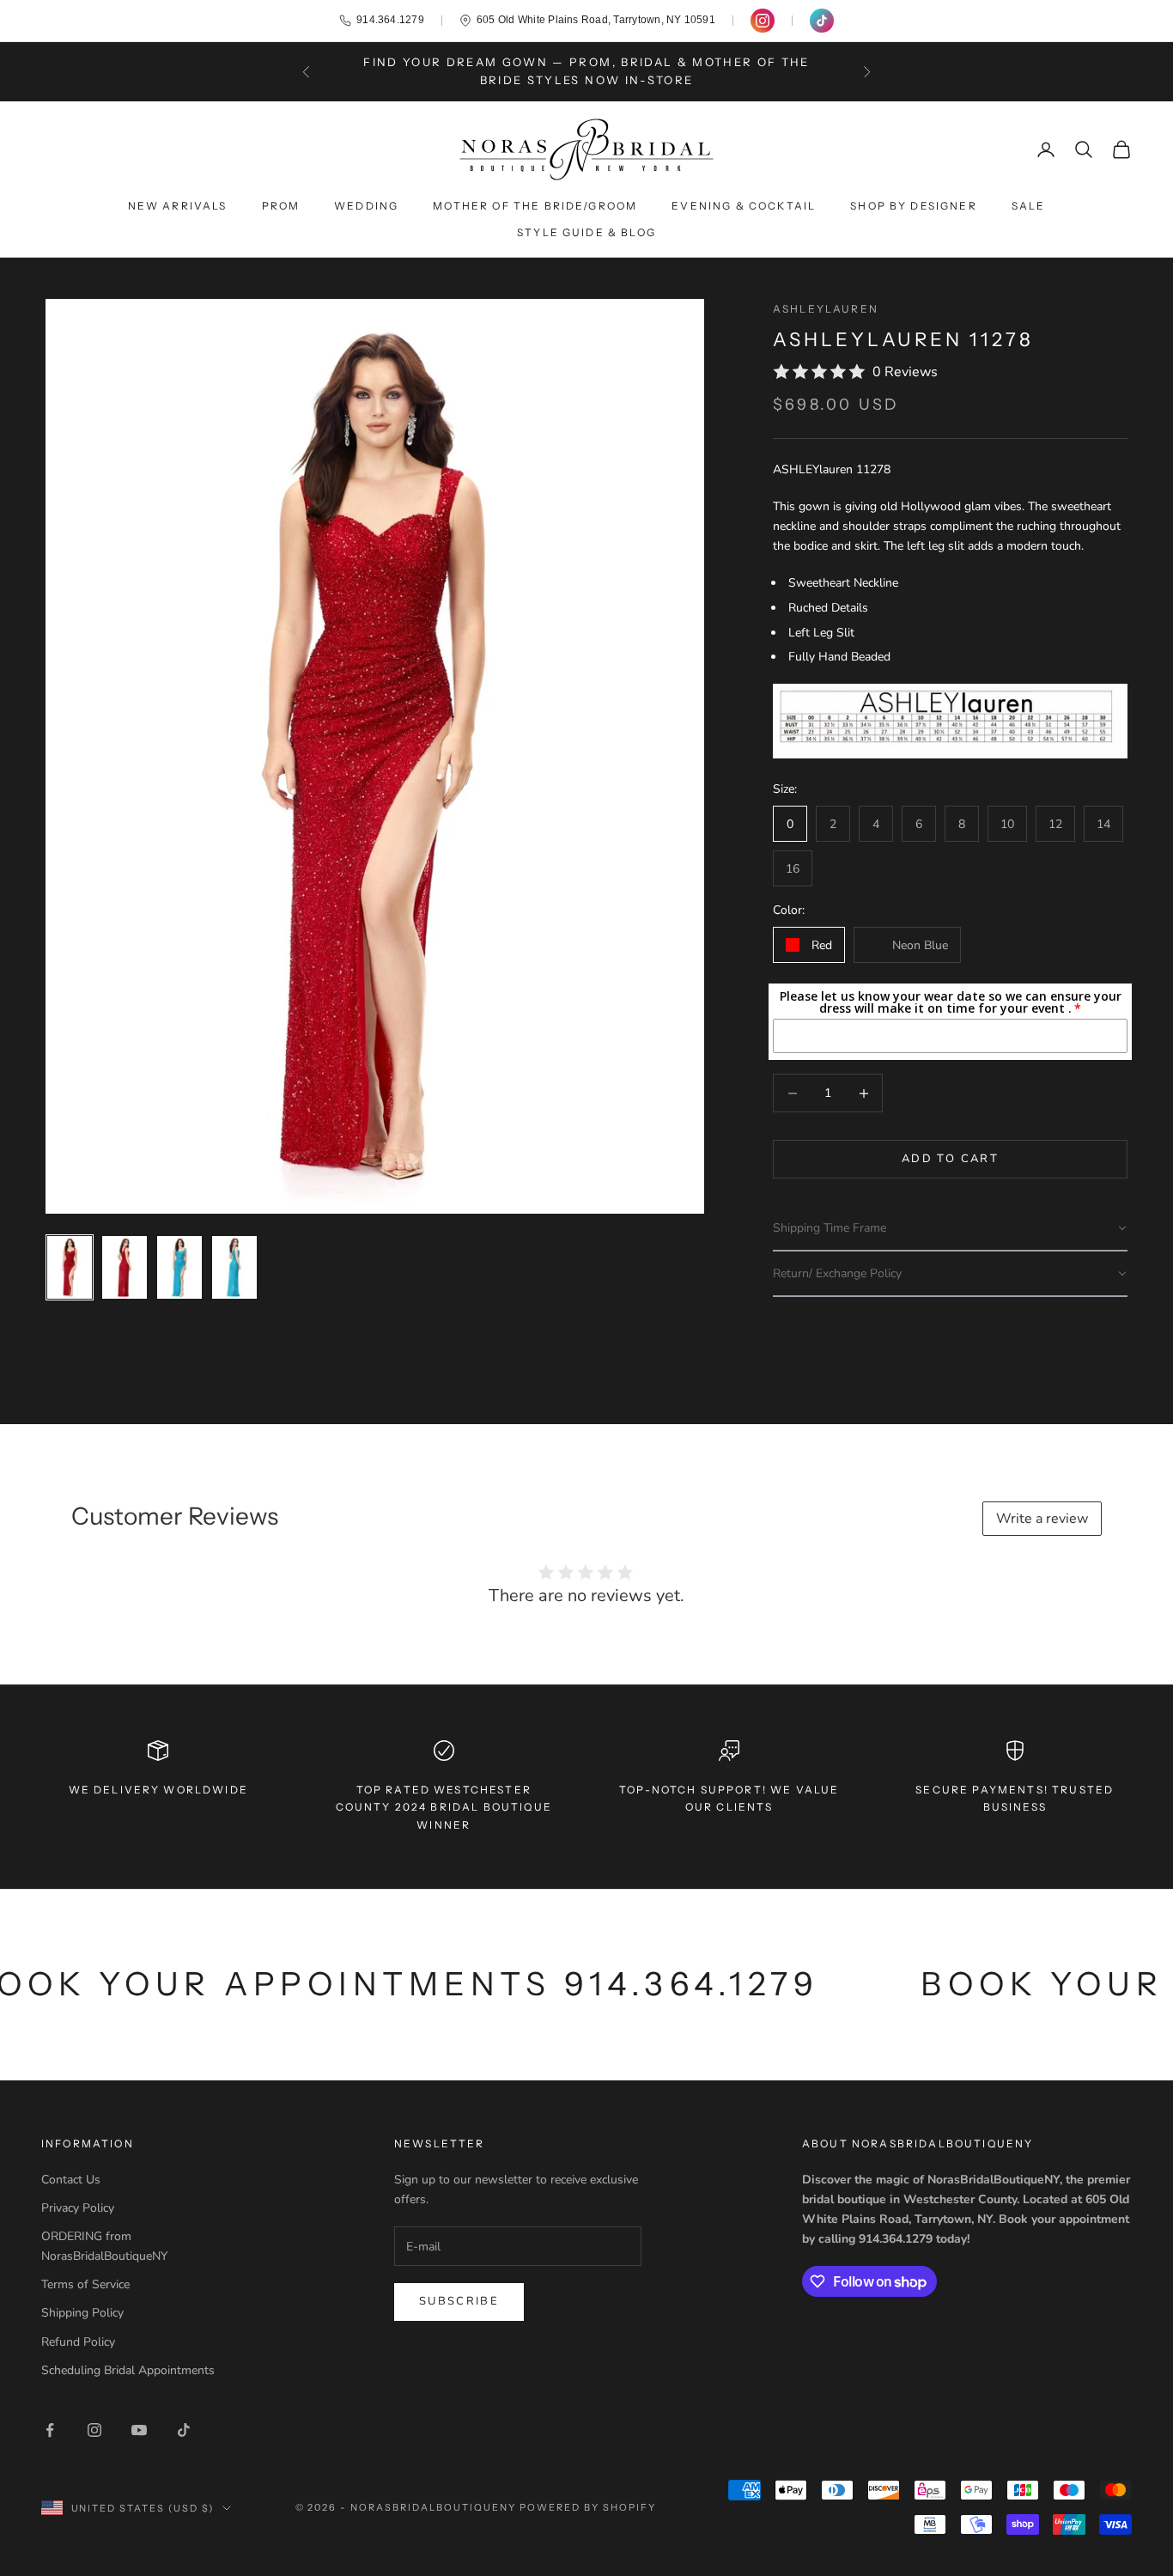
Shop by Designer (914, 206)
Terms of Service (85, 2284)
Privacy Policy (78, 2208)
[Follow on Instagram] (94, 2430)
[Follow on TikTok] (184, 2430)
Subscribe (459, 2301)
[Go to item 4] (234, 1267)
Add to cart (950, 1159)
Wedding (366, 206)
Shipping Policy (82, 2313)
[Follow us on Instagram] (763, 21)
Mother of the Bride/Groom (535, 206)
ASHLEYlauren (826, 309)
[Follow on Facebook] (50, 2430)
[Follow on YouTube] (139, 2430)
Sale (1029, 206)
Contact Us (71, 2180)
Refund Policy (78, 2342)
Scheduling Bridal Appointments (128, 2370)
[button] (950, 1228)
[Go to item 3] (179, 1267)
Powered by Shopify (588, 2507)
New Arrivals (178, 206)
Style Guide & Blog (586, 232)
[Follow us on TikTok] (822, 21)
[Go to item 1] (70, 1267)
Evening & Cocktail (744, 206)
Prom (281, 206)
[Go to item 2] (125, 1267)
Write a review (1042, 1519)
